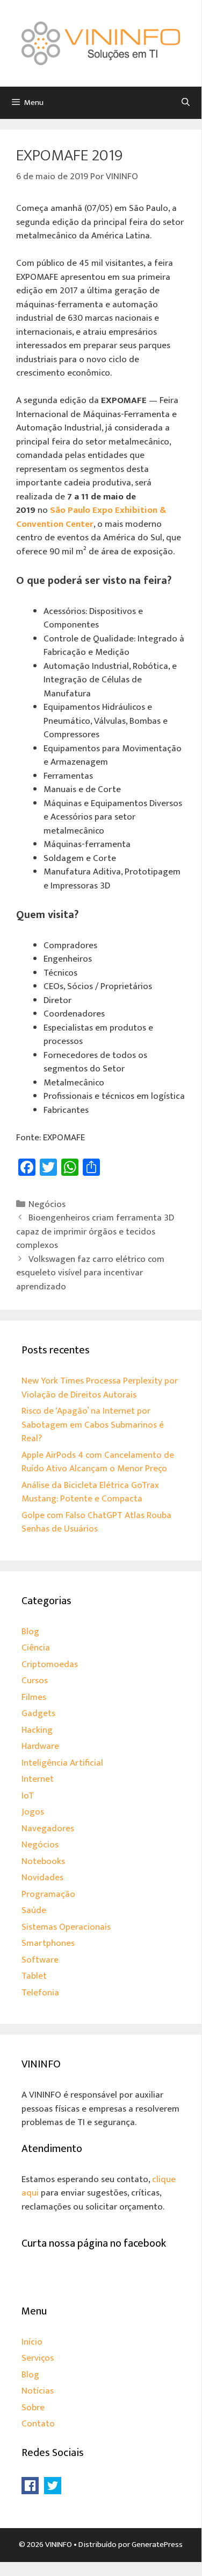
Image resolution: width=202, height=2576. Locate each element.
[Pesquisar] (186, 103)
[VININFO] (101, 43)
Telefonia (40, 1993)
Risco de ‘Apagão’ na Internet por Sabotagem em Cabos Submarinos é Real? (93, 1425)
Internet (38, 1779)
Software (40, 1960)
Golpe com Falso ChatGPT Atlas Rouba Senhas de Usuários (96, 1522)
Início (32, 2342)
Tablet (34, 1976)
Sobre (33, 2408)
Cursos (35, 1681)
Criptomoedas (50, 1664)
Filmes (34, 1697)
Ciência (36, 1648)
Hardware (40, 1746)
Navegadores (48, 1829)
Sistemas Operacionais (66, 1927)
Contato (38, 2424)
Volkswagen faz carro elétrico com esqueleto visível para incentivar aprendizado (90, 1273)
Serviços (38, 2358)
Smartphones (48, 1943)
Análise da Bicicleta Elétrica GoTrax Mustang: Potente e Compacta (90, 1492)
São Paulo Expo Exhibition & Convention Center (91, 517)
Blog (30, 1632)
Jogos (33, 1812)
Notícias (38, 2391)
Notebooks (43, 1861)
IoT (28, 1796)
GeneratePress (157, 2545)
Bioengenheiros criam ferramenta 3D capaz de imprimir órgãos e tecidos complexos (95, 1231)
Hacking (37, 1730)
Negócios (47, 1204)
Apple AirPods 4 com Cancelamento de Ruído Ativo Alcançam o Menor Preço (98, 1462)
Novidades (42, 1878)
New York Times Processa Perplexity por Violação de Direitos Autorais (100, 1388)
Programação (48, 1894)
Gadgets (38, 1713)
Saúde (34, 1910)
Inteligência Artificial (62, 1763)
